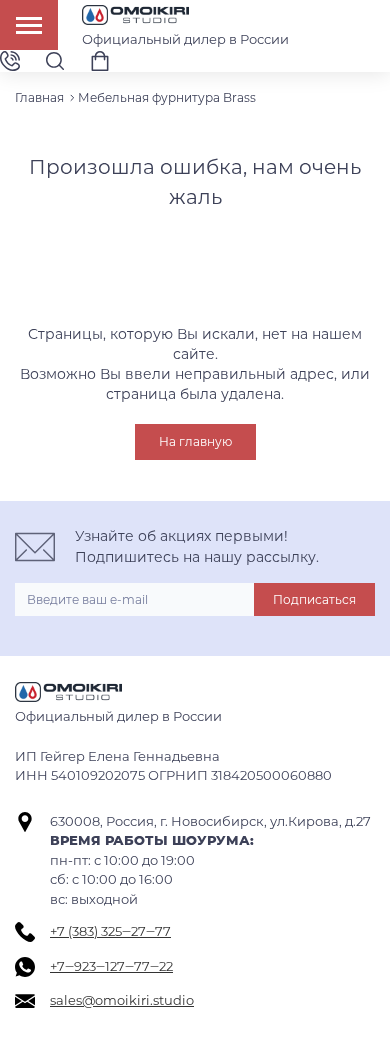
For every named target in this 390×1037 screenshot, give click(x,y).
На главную (195, 441)
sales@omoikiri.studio (122, 1000)
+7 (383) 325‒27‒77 (110, 931)
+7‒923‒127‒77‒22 (111, 966)
